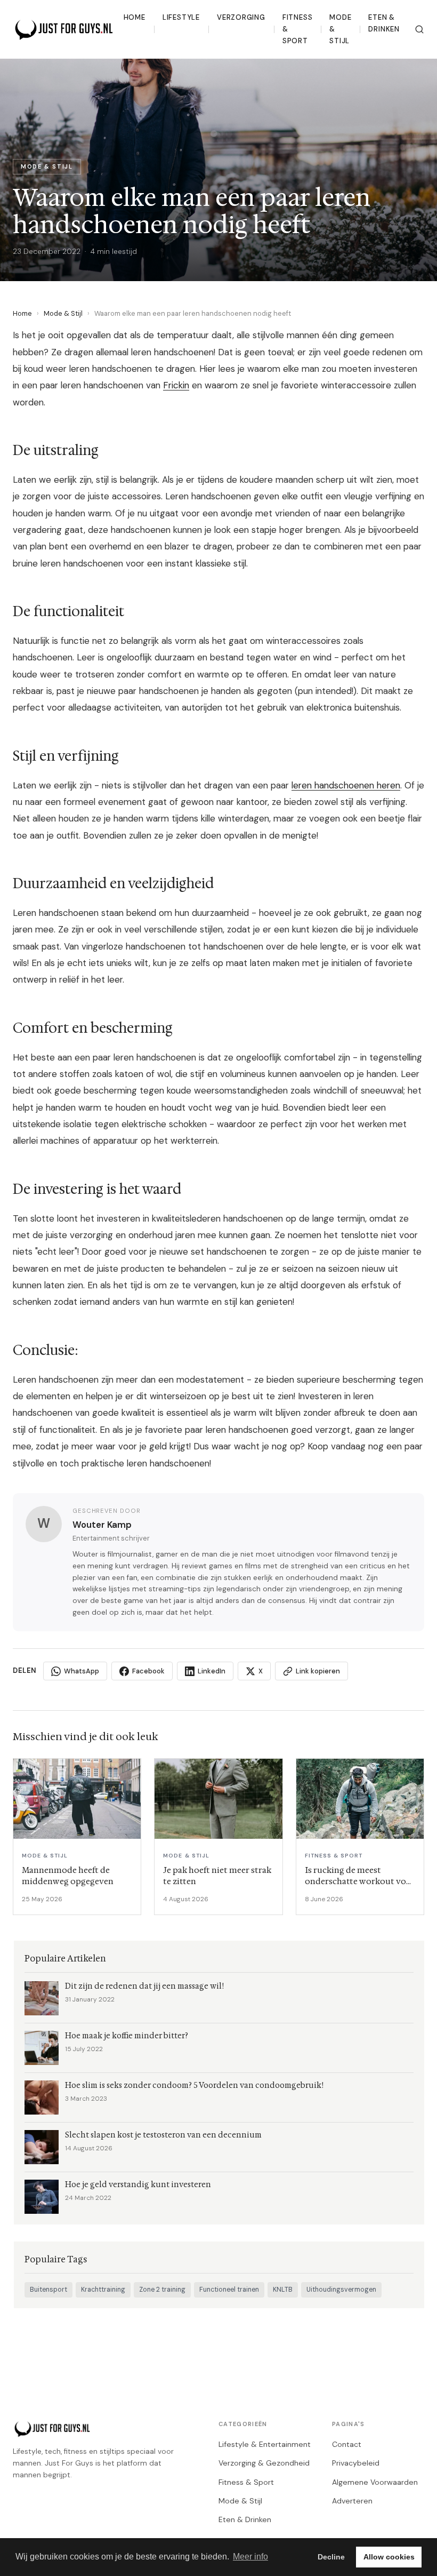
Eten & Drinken (384, 23)
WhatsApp (82, 1671)
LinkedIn (212, 1671)
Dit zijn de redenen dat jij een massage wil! (144, 1986)
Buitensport (48, 2290)
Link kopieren (318, 1671)
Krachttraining (103, 2290)
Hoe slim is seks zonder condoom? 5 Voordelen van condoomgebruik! (194, 2085)
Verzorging (241, 17)
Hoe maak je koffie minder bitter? (127, 2036)
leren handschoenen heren (346, 785)
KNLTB (283, 2290)
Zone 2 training (162, 2290)
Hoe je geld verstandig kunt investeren (138, 2185)
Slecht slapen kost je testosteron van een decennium (163, 2135)
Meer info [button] (250, 2557)
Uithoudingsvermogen (341, 2290)
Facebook (148, 1671)
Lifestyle (181, 17)
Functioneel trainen (229, 2290)
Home (135, 17)
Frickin (176, 385)
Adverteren (352, 2501)
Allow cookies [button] (389, 2557)
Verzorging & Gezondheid (264, 2463)
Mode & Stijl (340, 29)
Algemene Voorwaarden (375, 2482)
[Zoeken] (419, 29)
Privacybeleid (356, 2463)
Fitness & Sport (298, 29)
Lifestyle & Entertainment (265, 2444)
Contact (347, 2444)
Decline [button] (331, 2557)
